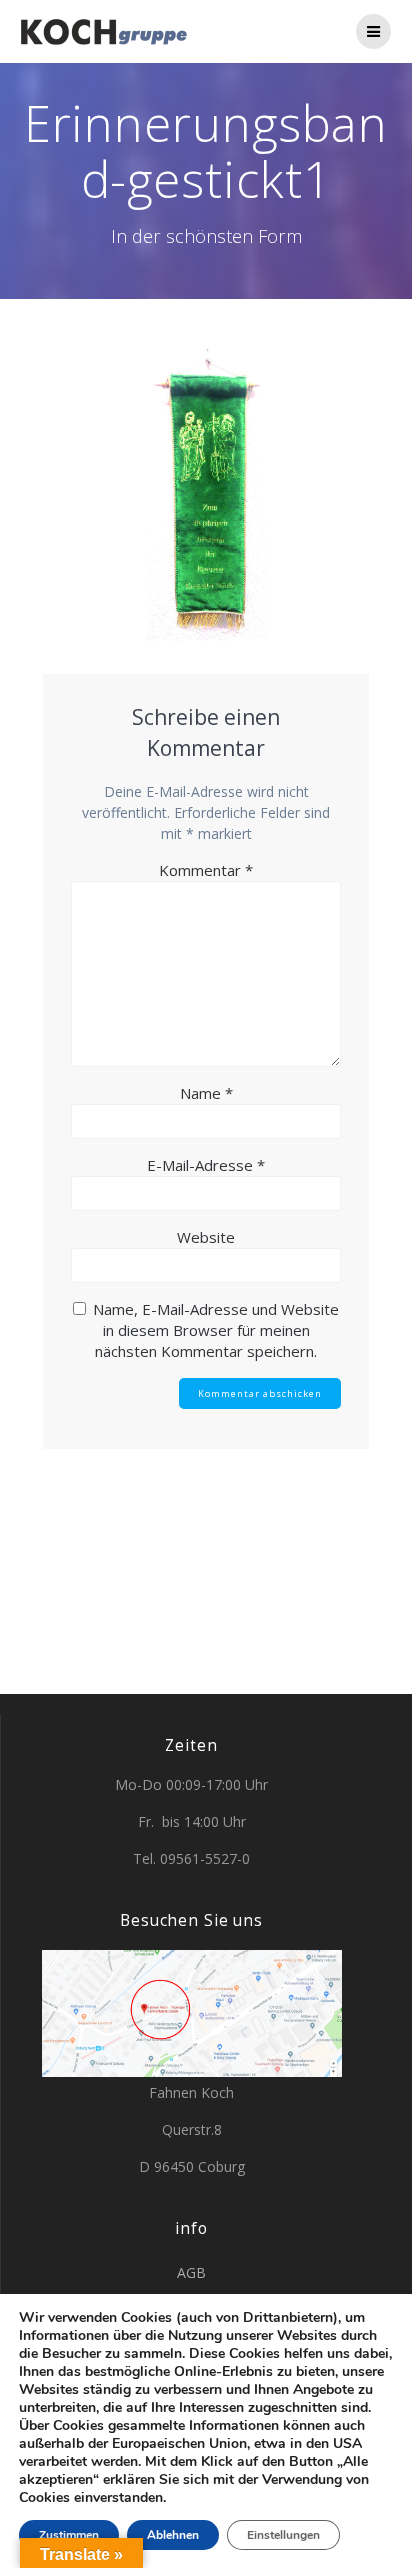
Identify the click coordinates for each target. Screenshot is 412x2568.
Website (206, 1237)
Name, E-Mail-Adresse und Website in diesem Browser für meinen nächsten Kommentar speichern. (216, 1330)
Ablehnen (173, 2535)
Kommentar (206, 870)
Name (206, 1093)
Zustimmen (69, 2535)
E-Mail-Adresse (206, 1165)
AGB (191, 2272)
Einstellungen (283, 2535)
